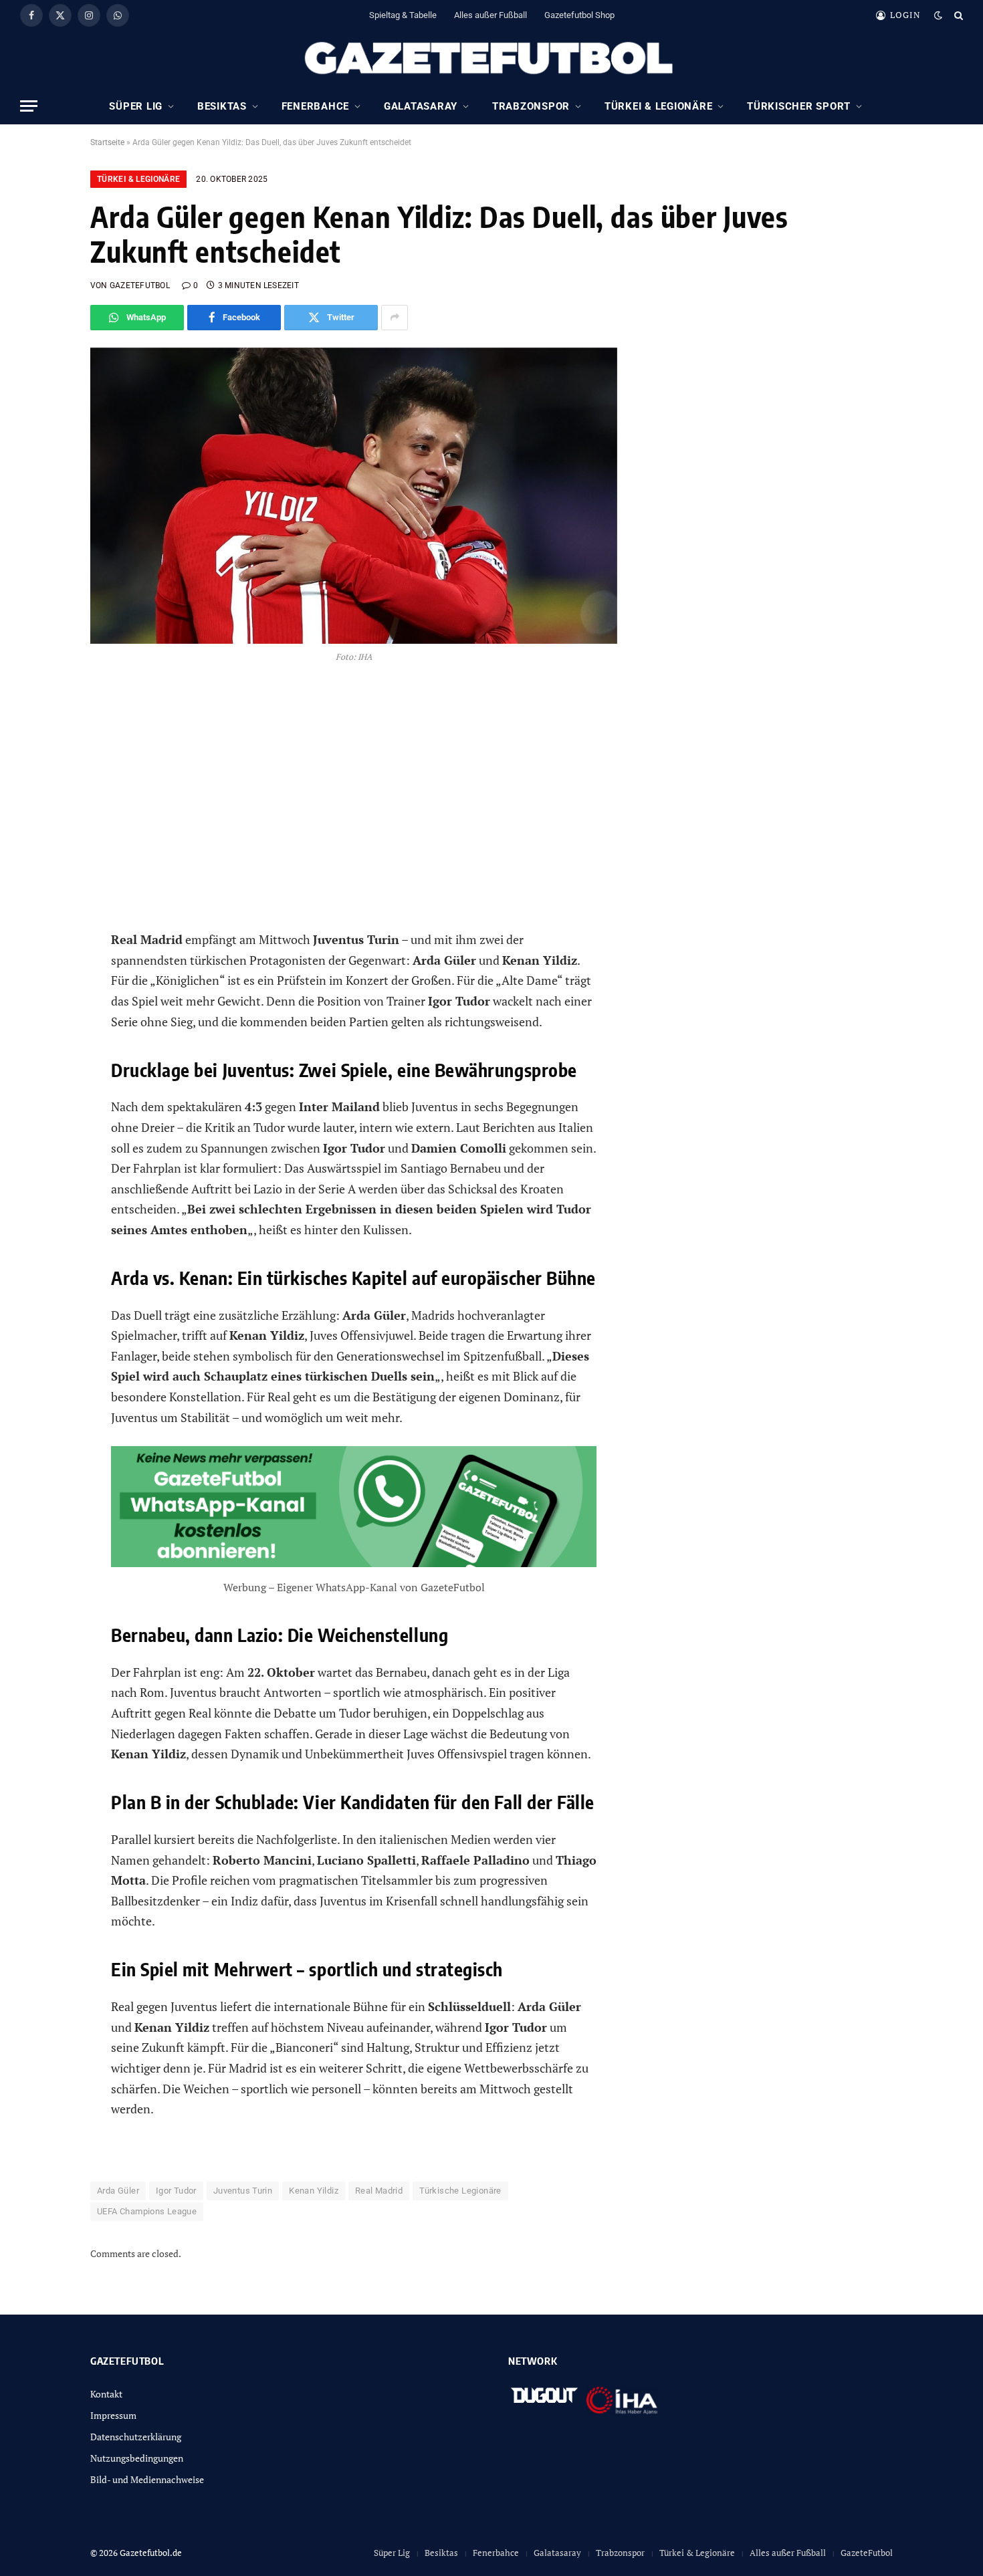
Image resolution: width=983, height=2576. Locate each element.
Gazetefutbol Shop (579, 15)
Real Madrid (379, 2191)
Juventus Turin (243, 2191)
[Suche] (957, 15)
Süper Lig (136, 106)
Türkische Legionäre (460, 2191)
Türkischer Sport (799, 106)
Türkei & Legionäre (659, 106)
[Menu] (29, 106)
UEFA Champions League (147, 2211)
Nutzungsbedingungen (137, 2458)
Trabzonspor (531, 106)
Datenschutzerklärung (136, 2437)
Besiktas (222, 106)
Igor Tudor (176, 2191)
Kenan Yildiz (314, 2191)
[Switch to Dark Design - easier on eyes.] (938, 15)
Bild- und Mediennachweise (147, 2479)
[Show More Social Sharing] (395, 318)
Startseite (107, 142)
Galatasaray (421, 106)
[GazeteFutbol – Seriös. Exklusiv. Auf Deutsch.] (491, 59)
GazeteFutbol (867, 2553)
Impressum (113, 2415)
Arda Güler (118, 2191)
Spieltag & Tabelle (403, 15)
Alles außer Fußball (490, 15)
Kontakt (106, 2394)
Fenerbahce (316, 106)
